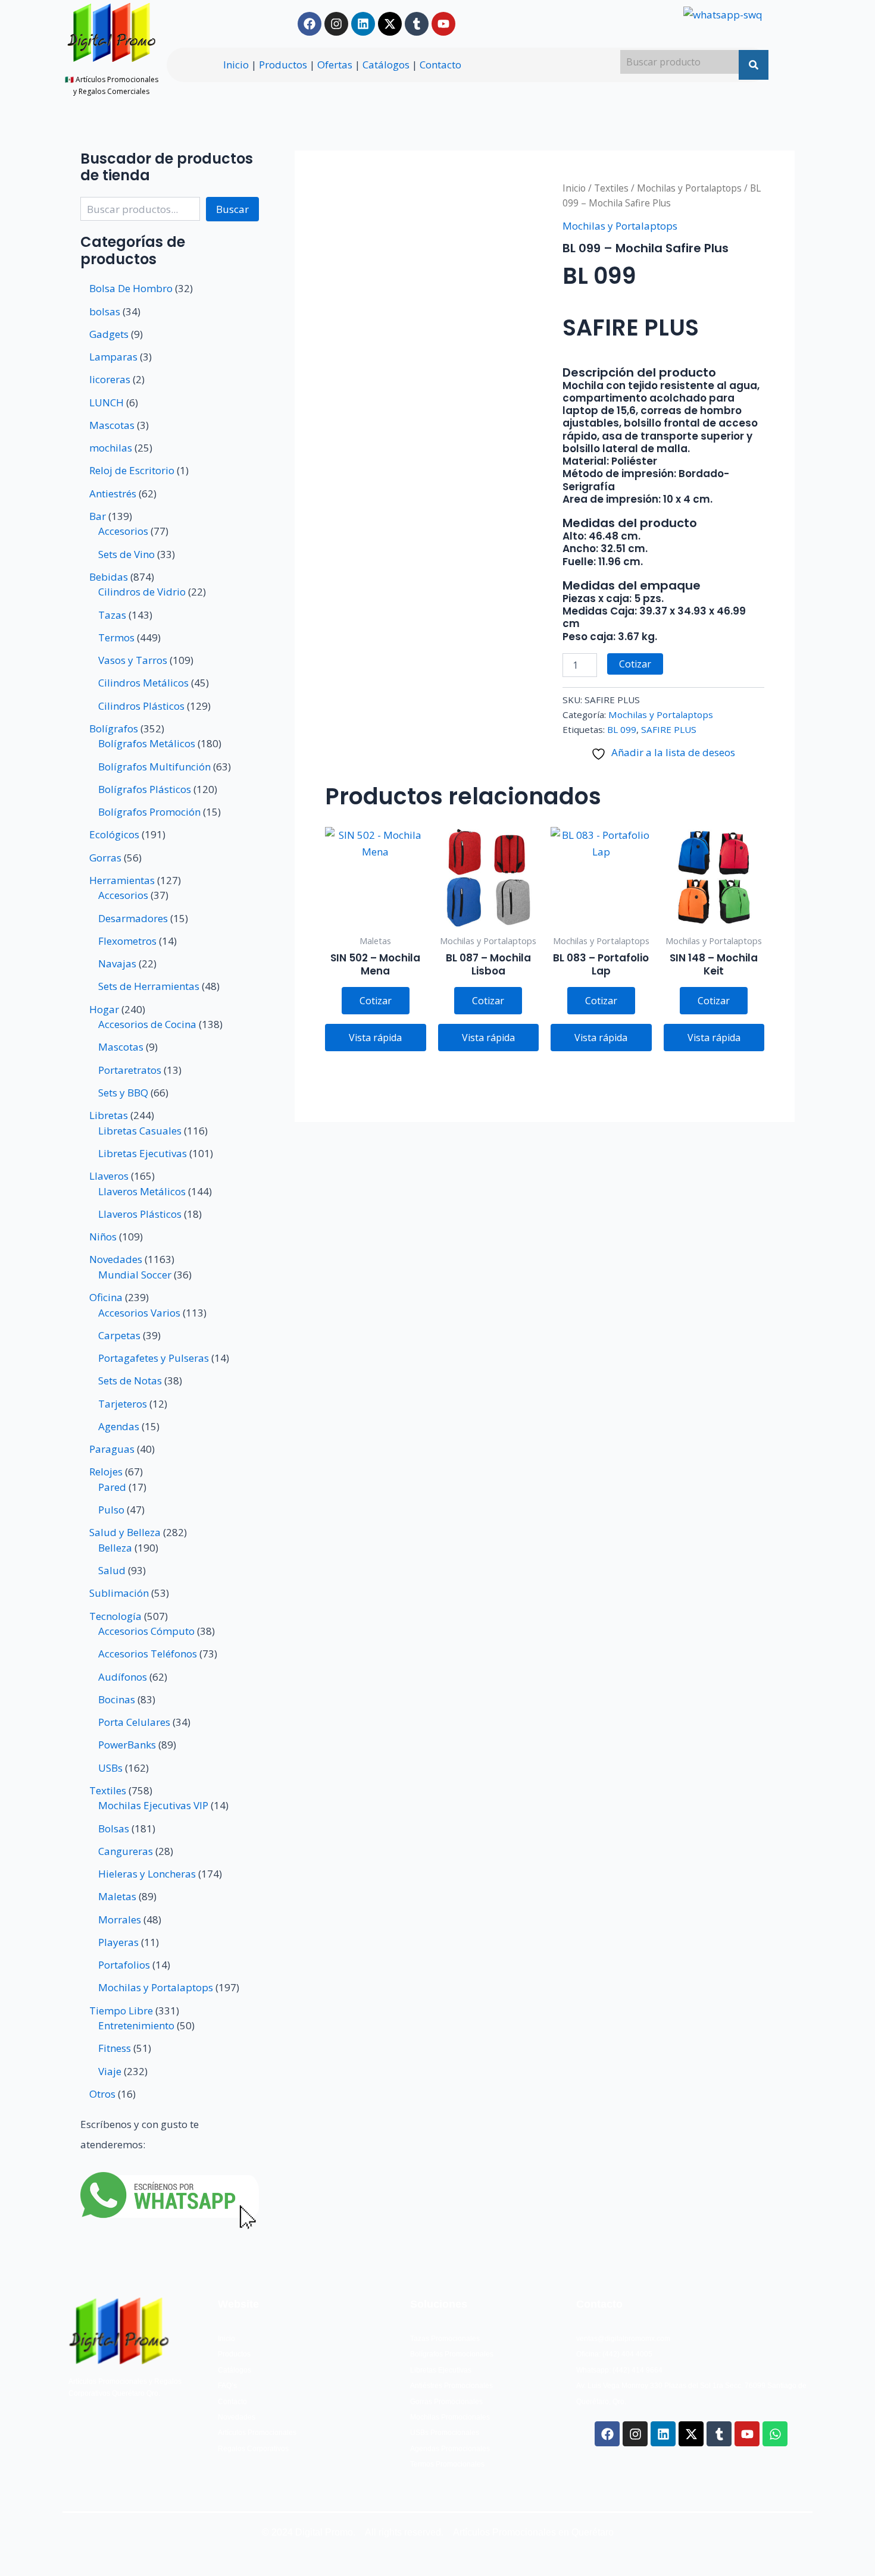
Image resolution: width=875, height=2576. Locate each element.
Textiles (611, 188)
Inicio (236, 65)
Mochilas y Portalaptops (689, 188)
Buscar (232, 209)
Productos (283, 65)
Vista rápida (375, 1038)
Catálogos (386, 65)
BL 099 (622, 729)
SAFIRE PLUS (669, 729)
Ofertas (335, 65)
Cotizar (635, 664)
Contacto (440, 65)
